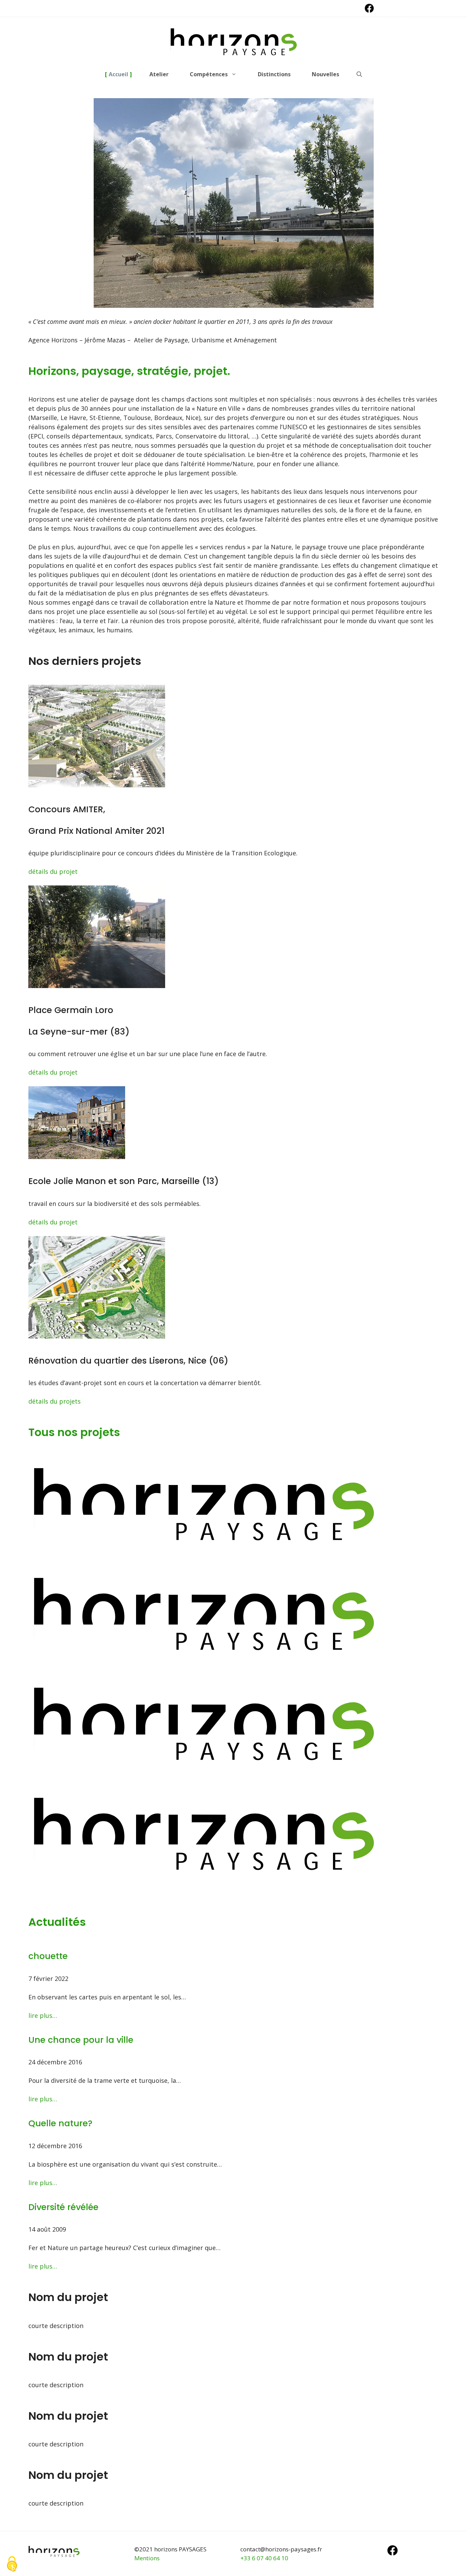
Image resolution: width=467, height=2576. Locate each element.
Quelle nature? (62, 2123)
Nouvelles (325, 74)
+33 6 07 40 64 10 (264, 2558)
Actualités (57, 1922)
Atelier (159, 74)
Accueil (118, 74)
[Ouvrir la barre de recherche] (359, 74)
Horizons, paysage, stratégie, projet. (129, 371)
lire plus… (43, 2015)
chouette (48, 1956)
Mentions (147, 2558)
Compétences (209, 74)
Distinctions (274, 74)
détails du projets (55, 1401)
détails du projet (53, 871)
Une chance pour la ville (82, 2040)
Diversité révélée (63, 2207)
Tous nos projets (74, 1432)
